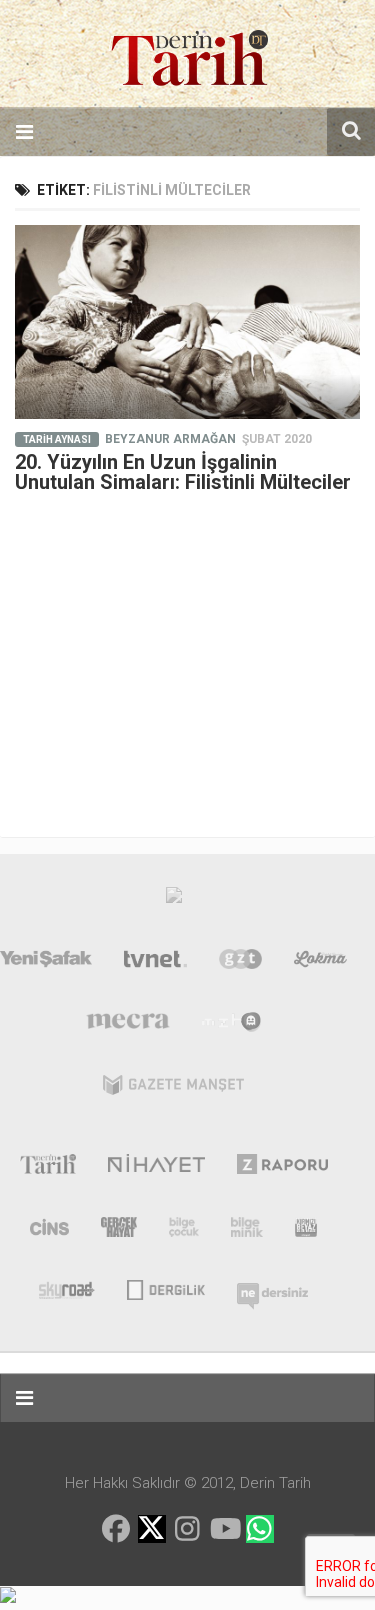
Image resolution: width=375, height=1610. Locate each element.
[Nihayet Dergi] (156, 1168)
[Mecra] (128, 1026)
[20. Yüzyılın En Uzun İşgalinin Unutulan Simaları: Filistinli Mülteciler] (187, 322)
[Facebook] (116, 1529)
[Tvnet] (156, 963)
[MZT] (231, 1026)
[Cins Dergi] (49, 1231)
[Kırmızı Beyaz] (306, 1231)
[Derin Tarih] (47, 1168)
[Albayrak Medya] (174, 900)
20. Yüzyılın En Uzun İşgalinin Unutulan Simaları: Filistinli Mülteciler (183, 472)
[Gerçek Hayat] (119, 1231)
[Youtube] (224, 1529)
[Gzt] (240, 963)
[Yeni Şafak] (46, 963)
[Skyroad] (67, 1288)
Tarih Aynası (57, 439)
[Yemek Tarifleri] (320, 963)
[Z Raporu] (282, 1168)
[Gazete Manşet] (173, 1089)
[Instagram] (188, 1529)
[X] (152, 1530)
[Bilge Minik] (247, 1231)
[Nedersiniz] (273, 1288)
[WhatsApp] (260, 1529)
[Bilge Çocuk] (184, 1231)
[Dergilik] (165, 1288)
